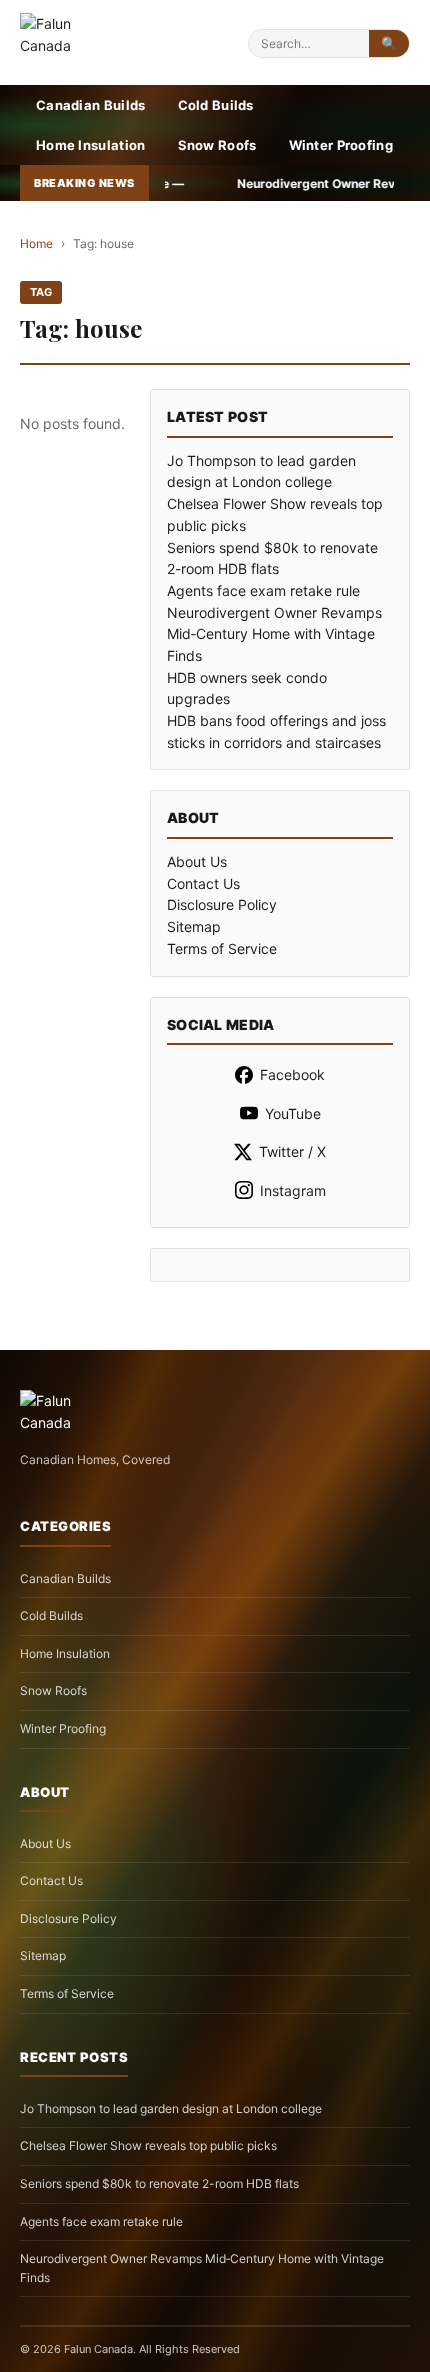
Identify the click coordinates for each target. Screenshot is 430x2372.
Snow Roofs (217, 145)
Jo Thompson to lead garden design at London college (171, 2108)
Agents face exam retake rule (263, 590)
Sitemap (194, 926)
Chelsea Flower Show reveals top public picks (148, 2145)
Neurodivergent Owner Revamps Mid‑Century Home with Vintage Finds (274, 634)
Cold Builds (216, 105)
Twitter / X (292, 1151)
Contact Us (203, 883)
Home (36, 243)
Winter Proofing (341, 145)
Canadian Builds (91, 105)
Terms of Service (222, 948)
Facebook (292, 1074)
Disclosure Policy (222, 904)
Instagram (293, 1190)
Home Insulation (91, 145)
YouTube (293, 1113)
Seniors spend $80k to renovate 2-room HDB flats (159, 2183)
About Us (197, 861)
